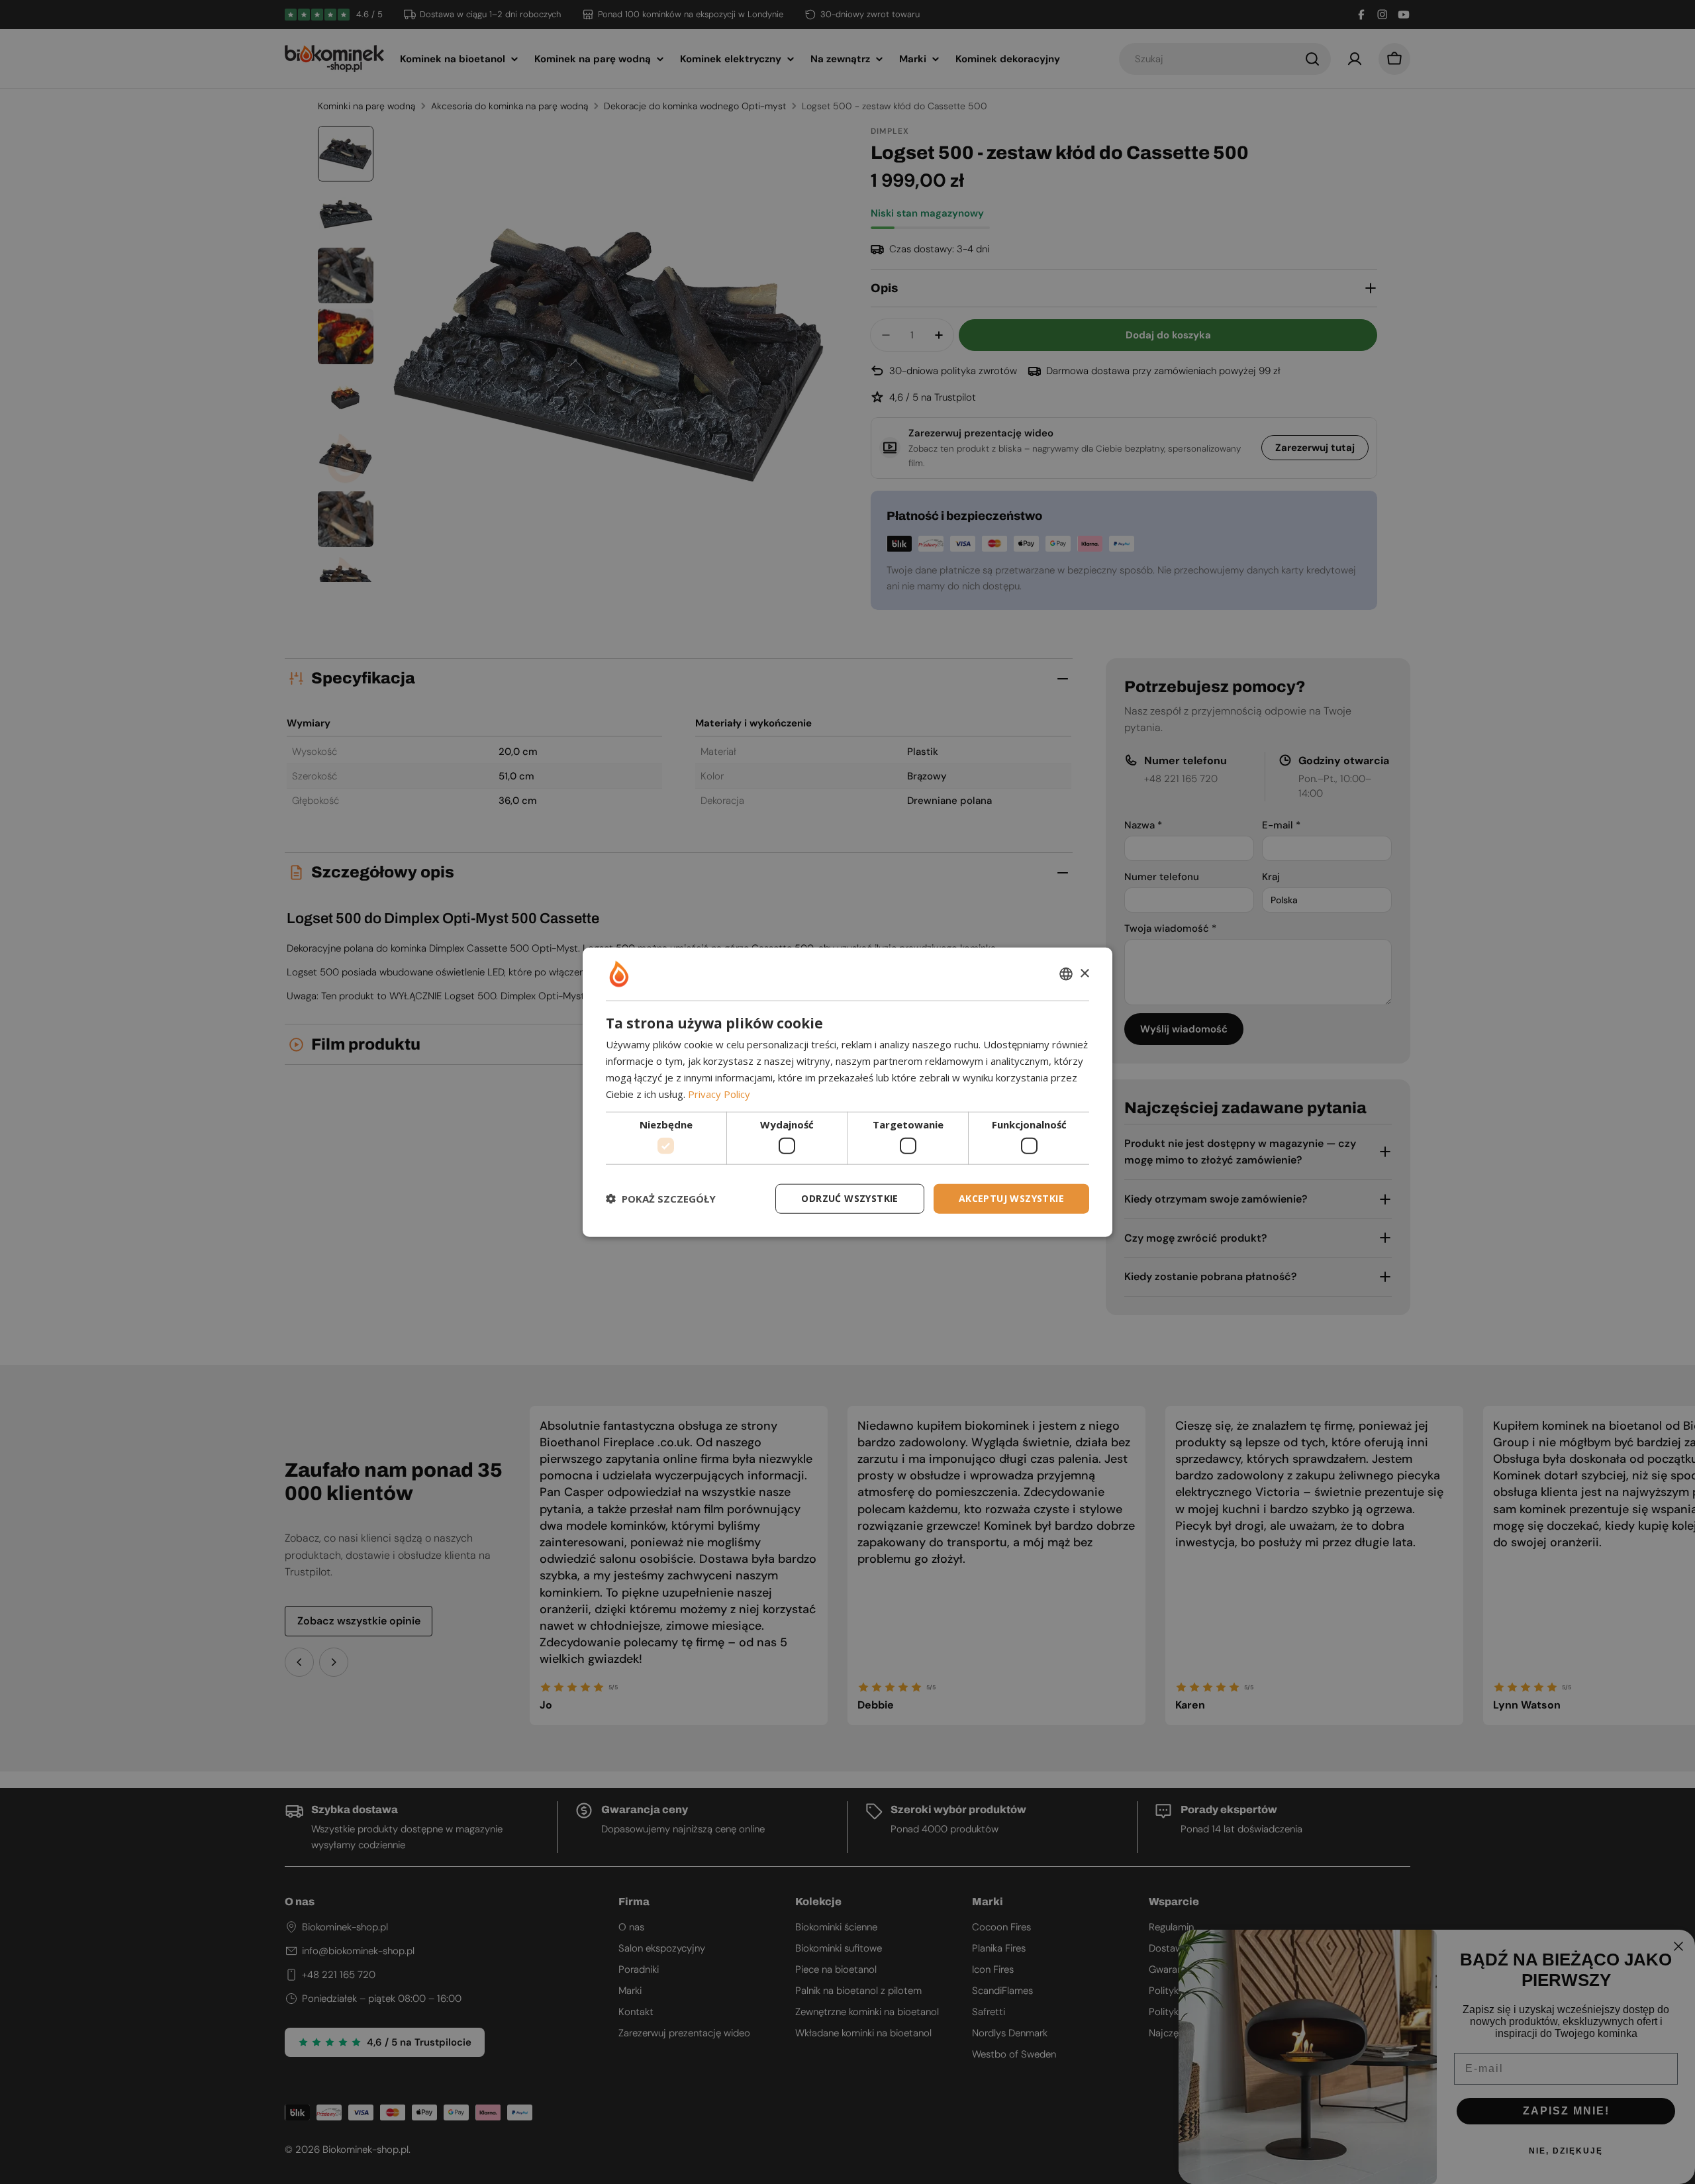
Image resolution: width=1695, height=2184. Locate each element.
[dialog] (847, 1092)
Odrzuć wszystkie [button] (849, 1198)
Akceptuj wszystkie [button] (1011, 1198)
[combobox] (1066, 974)
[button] (661, 1199)
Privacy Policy (719, 1093)
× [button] (1084, 973)
